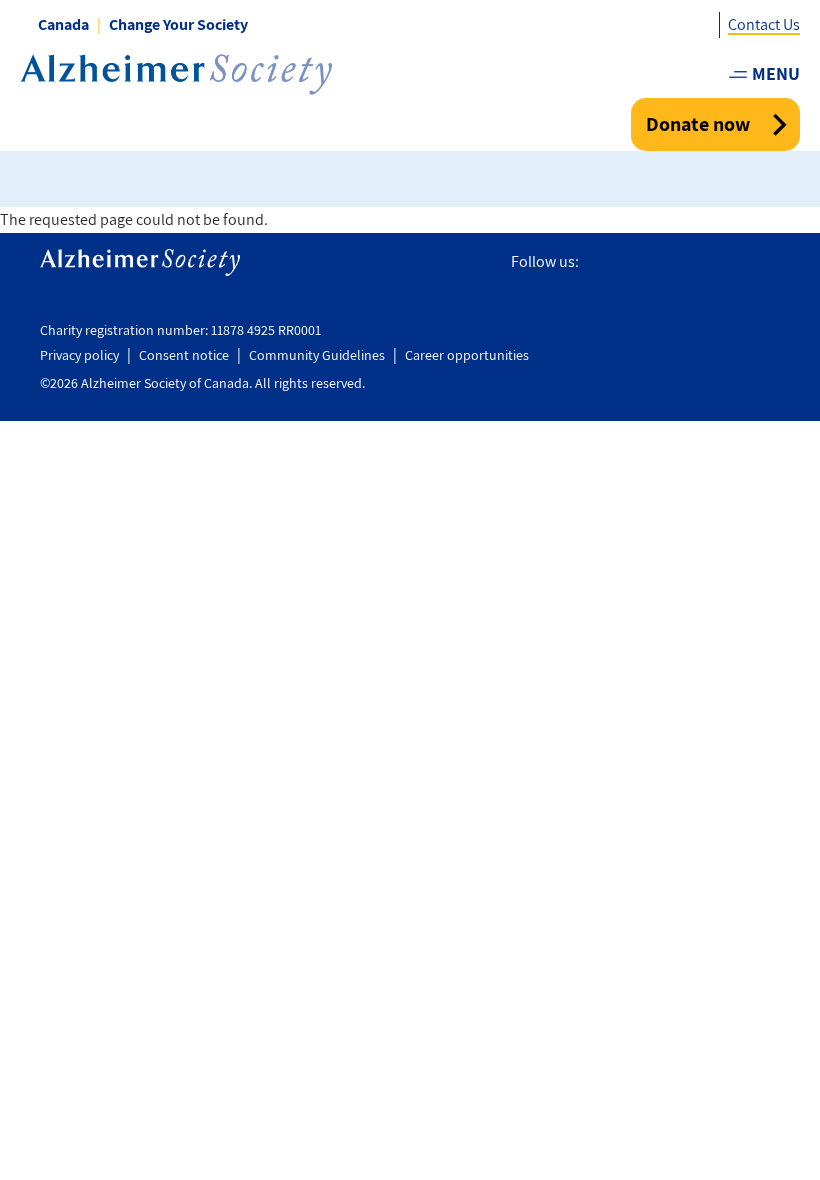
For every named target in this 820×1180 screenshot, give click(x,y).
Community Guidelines (317, 355)
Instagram (680, 262)
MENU (776, 73)
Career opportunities (467, 355)
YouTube (724, 262)
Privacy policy (79, 355)
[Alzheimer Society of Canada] (176, 74)
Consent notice (184, 355)
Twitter (638, 262)
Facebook (601, 262)
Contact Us (764, 24)
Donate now (698, 124)
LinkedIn (768, 262)
